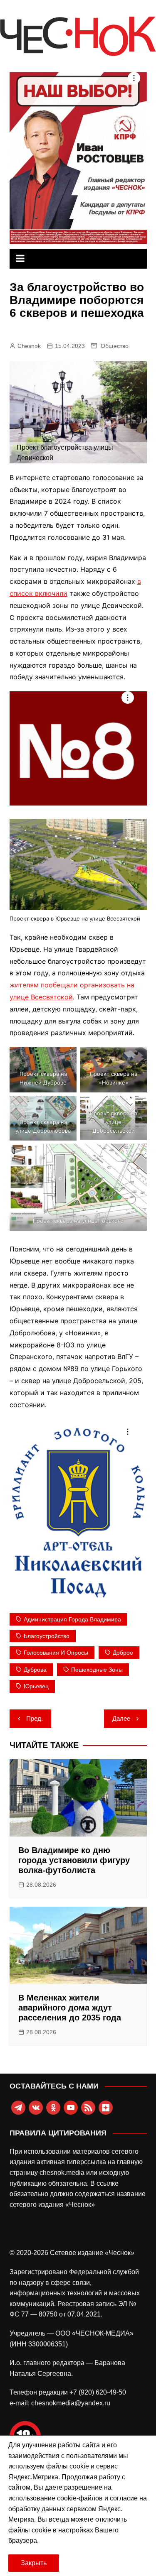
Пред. (35, 1718)
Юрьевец (36, 1686)
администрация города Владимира (72, 1619)
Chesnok (29, 346)
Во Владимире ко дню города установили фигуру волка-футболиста (74, 1860)
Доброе (123, 1653)
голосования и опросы (56, 1653)
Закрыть (34, 2563)
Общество (115, 346)
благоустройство (47, 1636)
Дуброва (35, 1670)
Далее (121, 1718)
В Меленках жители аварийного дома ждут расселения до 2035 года (70, 2008)
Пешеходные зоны (97, 1670)
